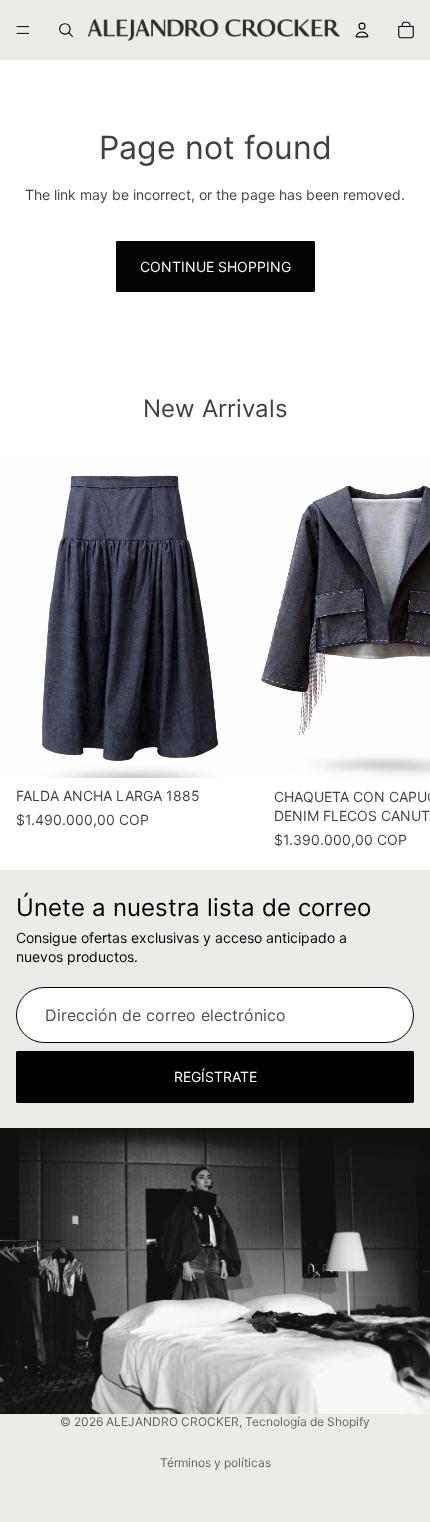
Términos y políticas (215, 1462)
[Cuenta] (362, 30)
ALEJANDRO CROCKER (172, 1421)
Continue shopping (215, 266)
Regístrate (215, 1076)
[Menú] (23, 30)
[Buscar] (66, 30)
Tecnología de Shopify (307, 1421)
